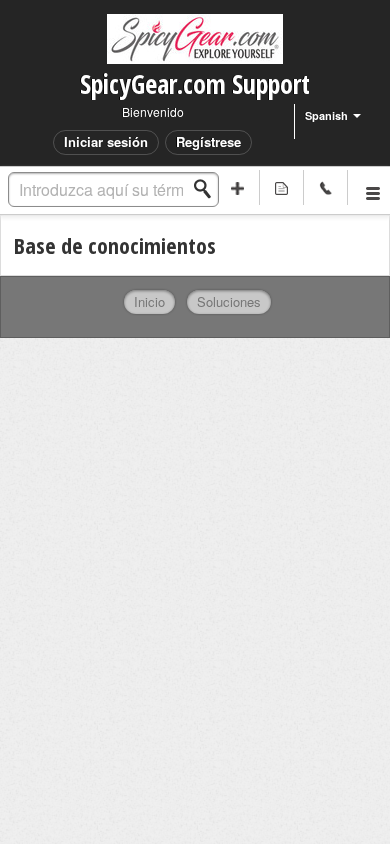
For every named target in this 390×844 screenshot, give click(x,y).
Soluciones (229, 301)
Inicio (149, 301)
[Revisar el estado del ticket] (282, 187)
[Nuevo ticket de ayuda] (238, 187)
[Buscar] (208, 189)
